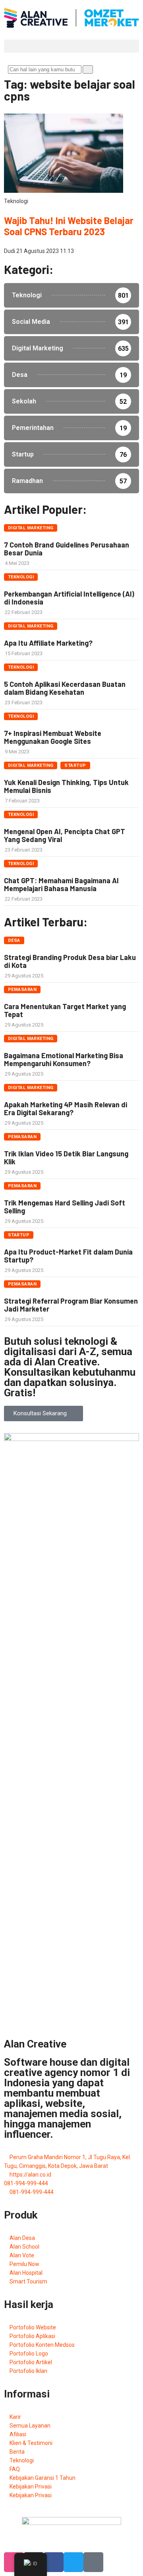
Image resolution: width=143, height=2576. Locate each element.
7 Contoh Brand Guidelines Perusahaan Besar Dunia (67, 549)
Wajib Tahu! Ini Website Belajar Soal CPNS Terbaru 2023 (69, 226)
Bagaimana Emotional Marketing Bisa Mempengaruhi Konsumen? (64, 1059)
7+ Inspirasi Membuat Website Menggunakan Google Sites (53, 737)
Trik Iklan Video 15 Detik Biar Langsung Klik (66, 1158)
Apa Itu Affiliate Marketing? (48, 643)
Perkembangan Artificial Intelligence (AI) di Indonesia (69, 598)
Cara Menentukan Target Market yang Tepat (65, 1010)
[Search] (88, 69)
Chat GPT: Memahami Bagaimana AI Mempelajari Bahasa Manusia (61, 884)
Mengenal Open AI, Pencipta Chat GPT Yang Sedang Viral (65, 835)
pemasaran (22, 990)
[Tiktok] (93, 2562)
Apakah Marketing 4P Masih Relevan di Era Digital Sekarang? (66, 1108)
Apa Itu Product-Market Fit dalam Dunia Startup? (68, 1256)
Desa (14, 940)
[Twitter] (73, 2562)
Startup (75, 765)
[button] (71, 46)
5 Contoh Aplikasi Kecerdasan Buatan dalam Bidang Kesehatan (65, 688)
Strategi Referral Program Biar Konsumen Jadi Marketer (71, 1305)
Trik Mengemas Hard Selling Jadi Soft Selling (65, 1207)
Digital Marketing (31, 528)
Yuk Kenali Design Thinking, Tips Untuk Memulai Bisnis (66, 786)
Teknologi (21, 577)
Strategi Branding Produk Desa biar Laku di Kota (70, 961)
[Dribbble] (14, 2562)
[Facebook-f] (54, 2562)
